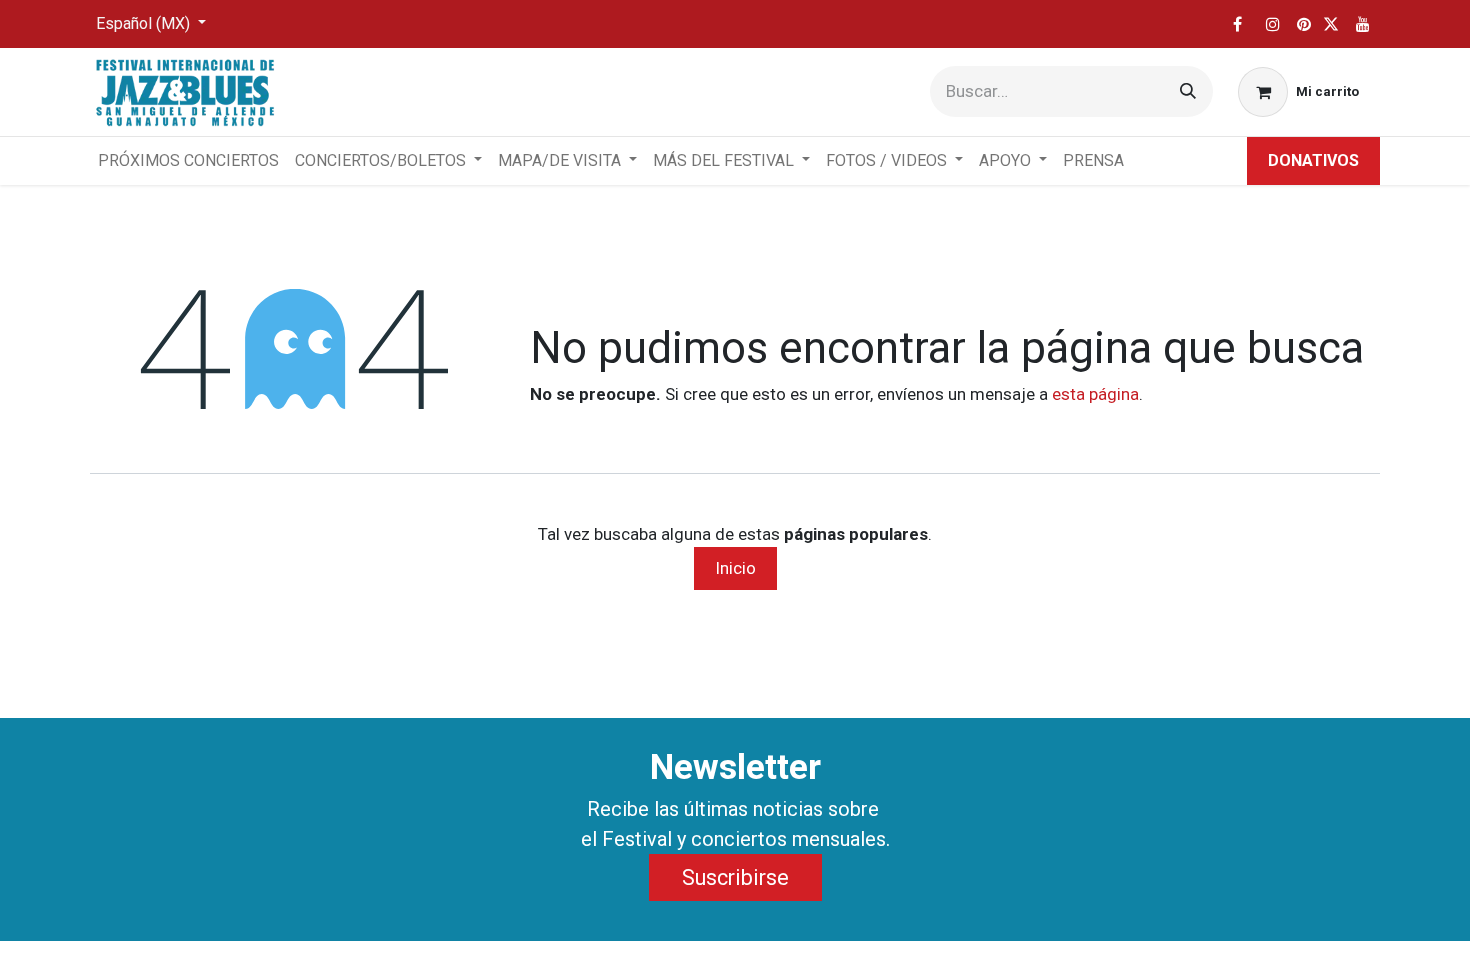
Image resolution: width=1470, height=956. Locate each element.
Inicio (735, 568)
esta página (1095, 394)
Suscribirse (735, 877)
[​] (1237, 24)
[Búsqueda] (1188, 91)
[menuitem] (188, 161)
